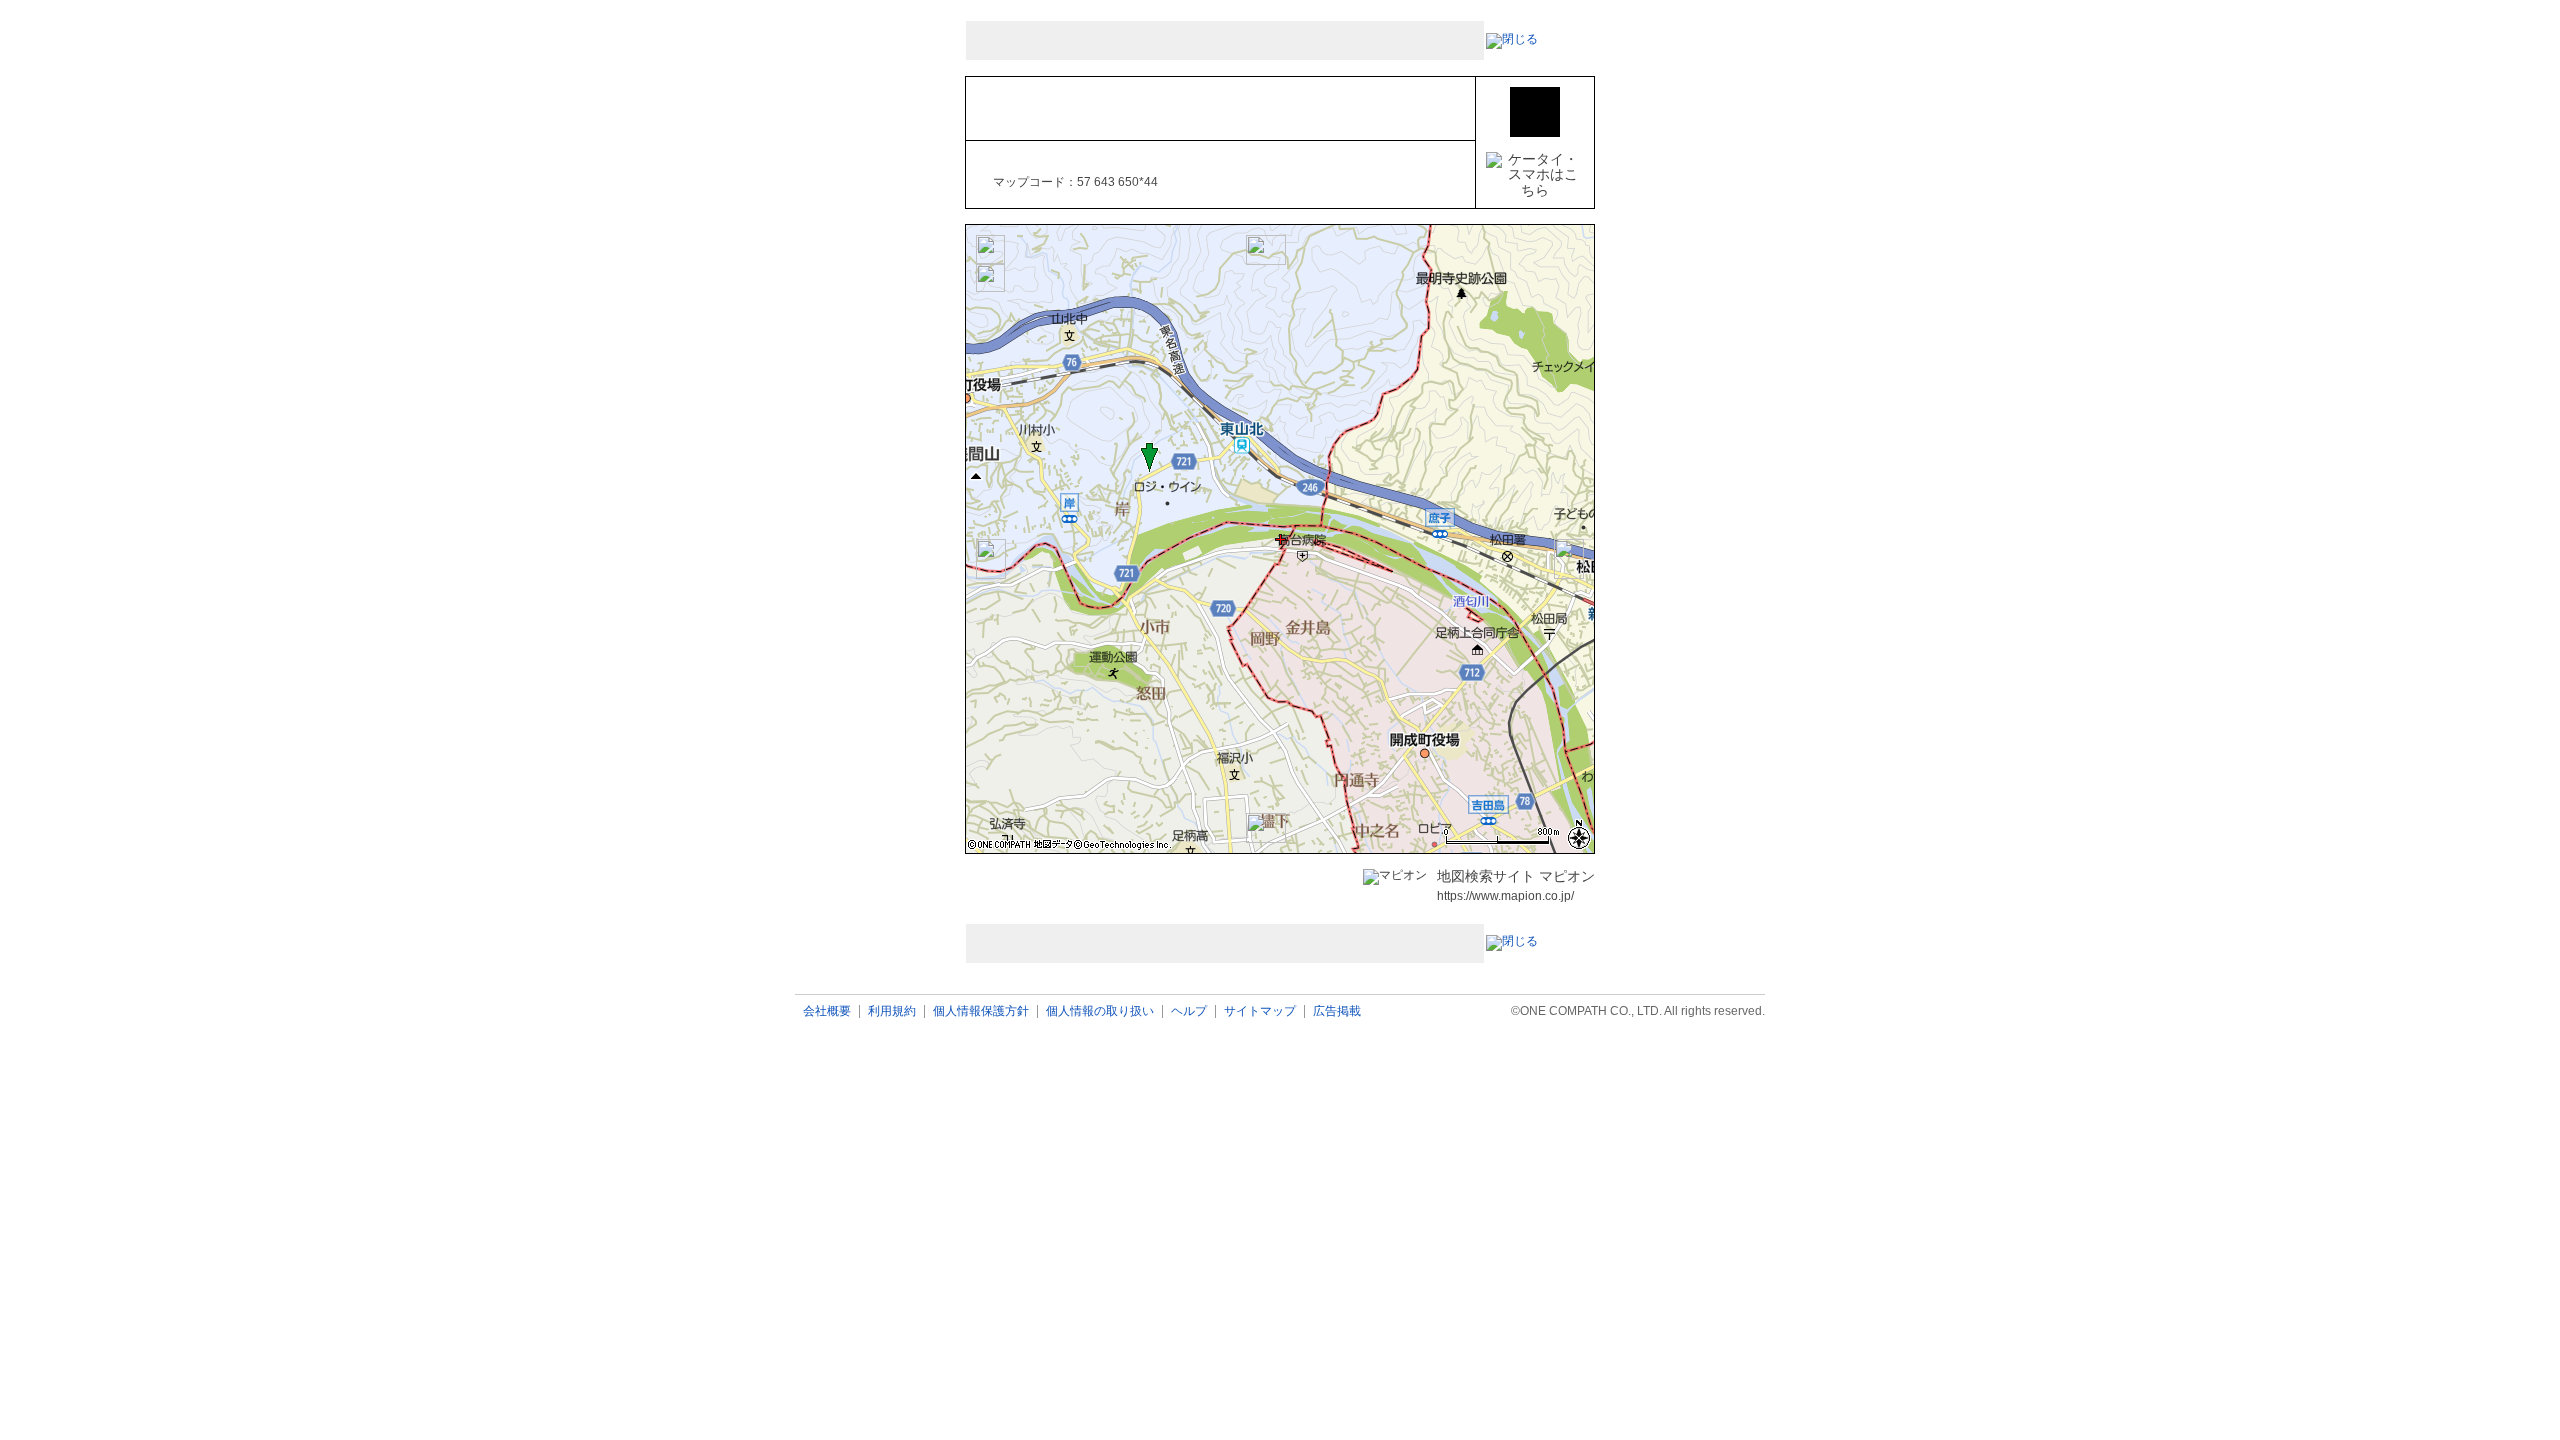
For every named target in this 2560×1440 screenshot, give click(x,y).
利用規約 (892, 1011)
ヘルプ (1189, 1011)
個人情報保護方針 (981, 1011)
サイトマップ (1260, 1011)
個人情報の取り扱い (1100, 1011)
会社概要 (827, 1011)
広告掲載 (1337, 1011)
